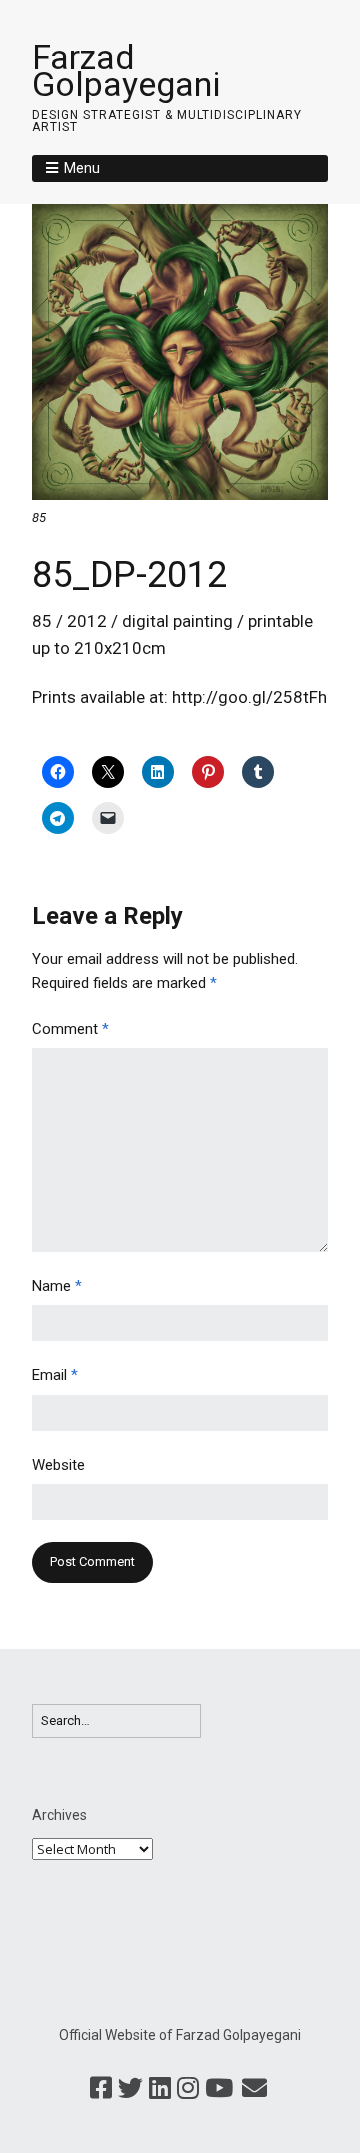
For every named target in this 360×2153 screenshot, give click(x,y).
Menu (82, 168)
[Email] (254, 2089)
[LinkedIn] (160, 2089)
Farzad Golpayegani (126, 70)
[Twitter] (130, 2089)
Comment (70, 1029)
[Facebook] (101, 2089)
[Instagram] (188, 2089)
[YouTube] (219, 2089)
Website (58, 1465)
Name (57, 1286)
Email (55, 1375)
